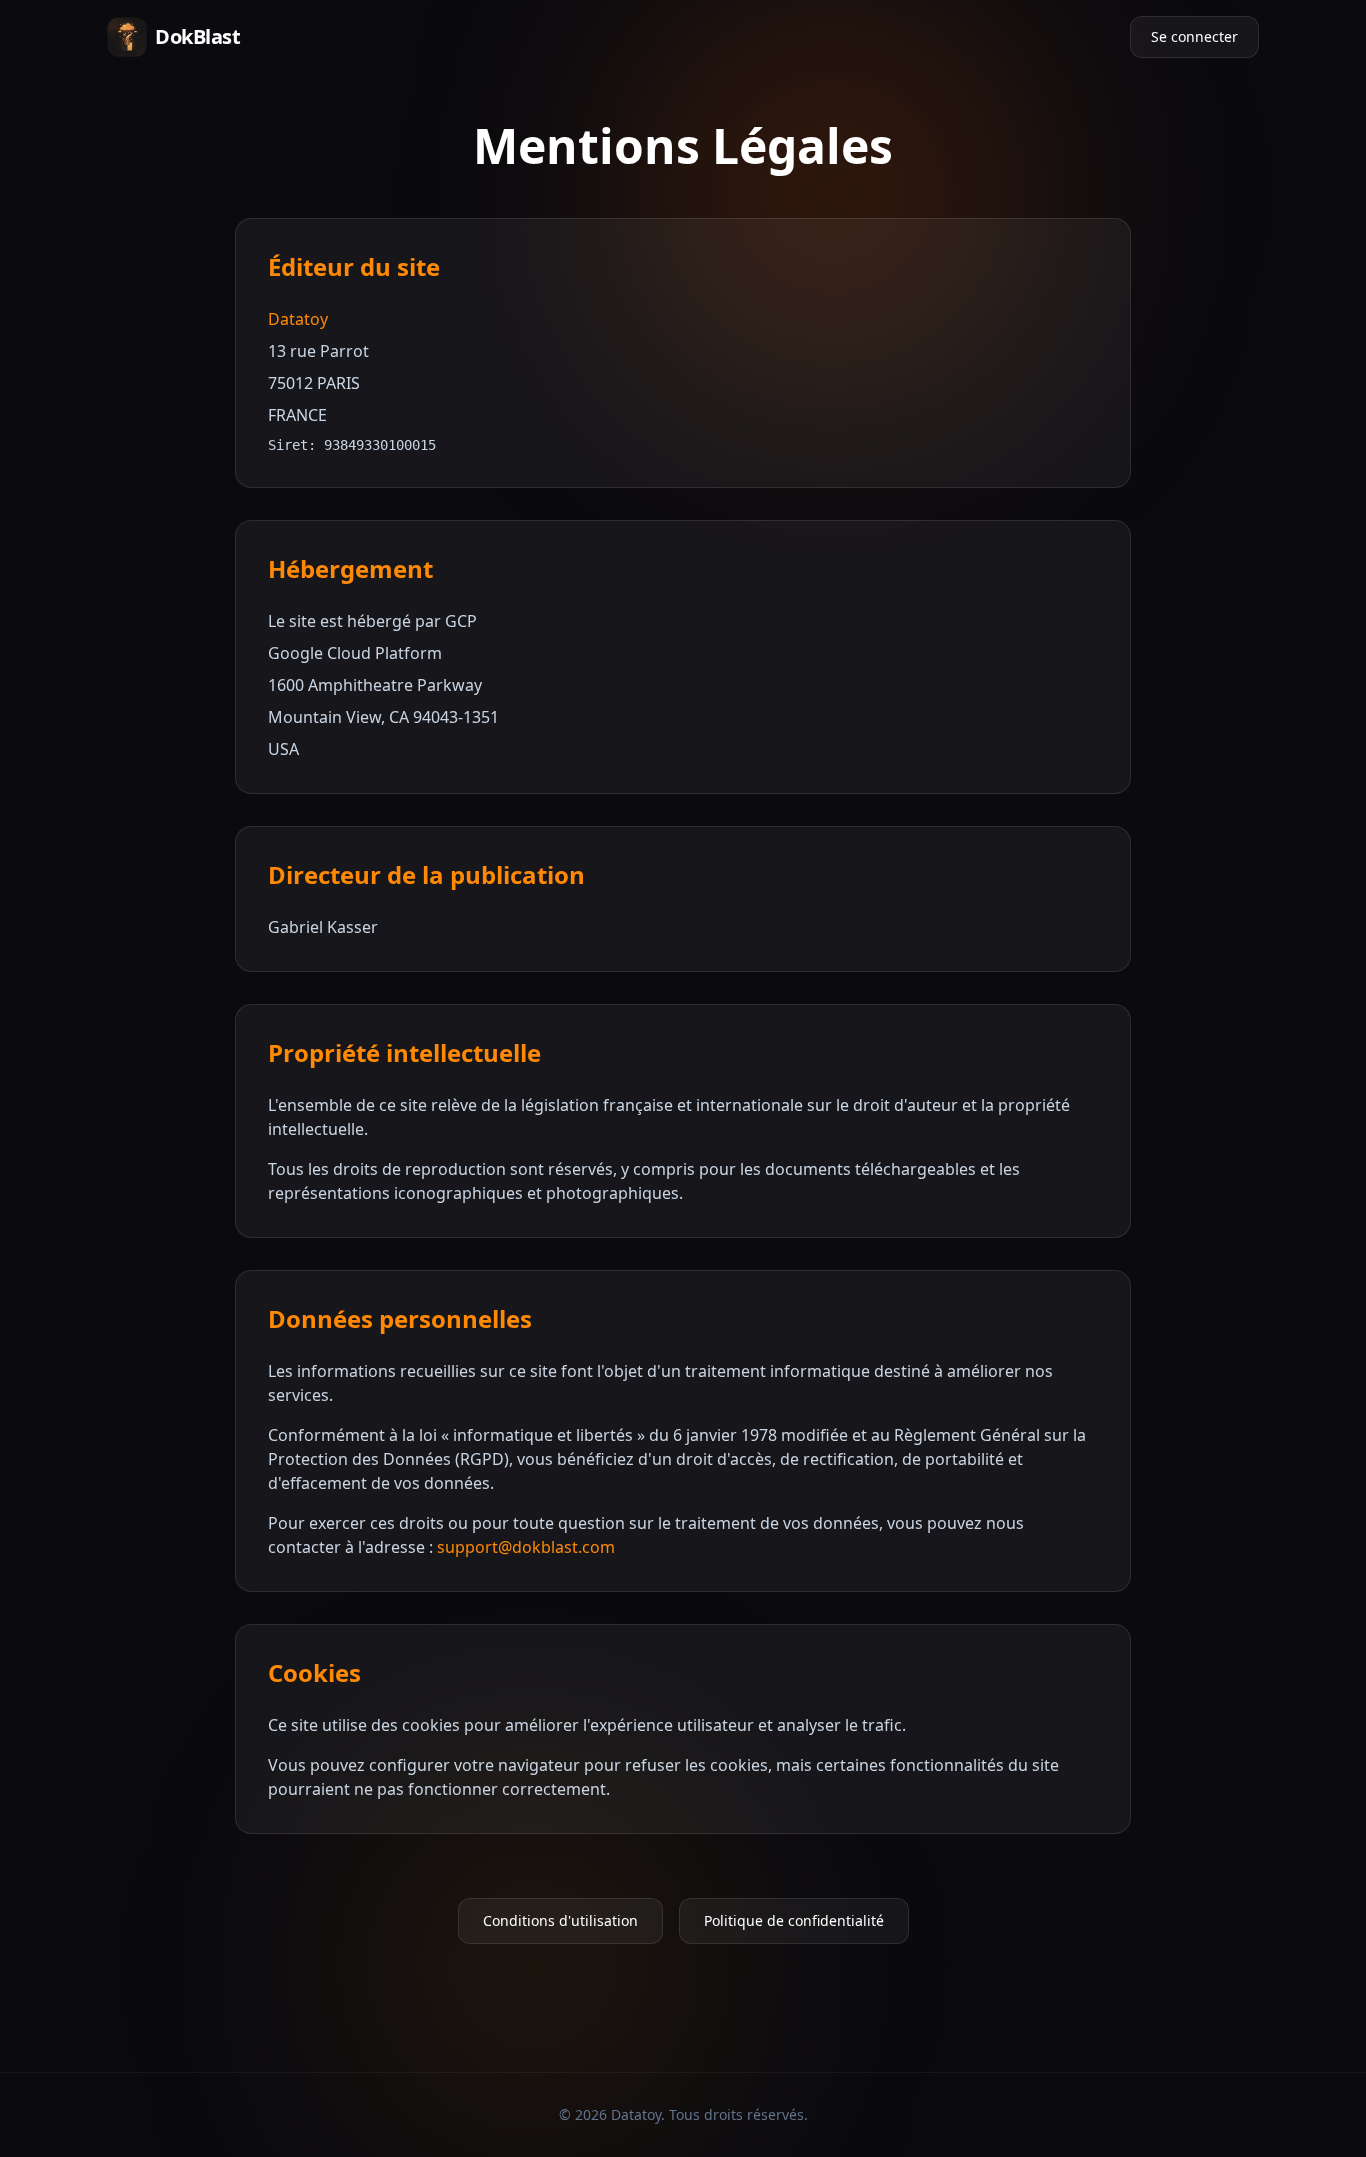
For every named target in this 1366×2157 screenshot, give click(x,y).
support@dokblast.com (526, 1547)
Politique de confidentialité (794, 1920)
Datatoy (298, 319)
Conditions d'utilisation (560, 1920)
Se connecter (1194, 36)
